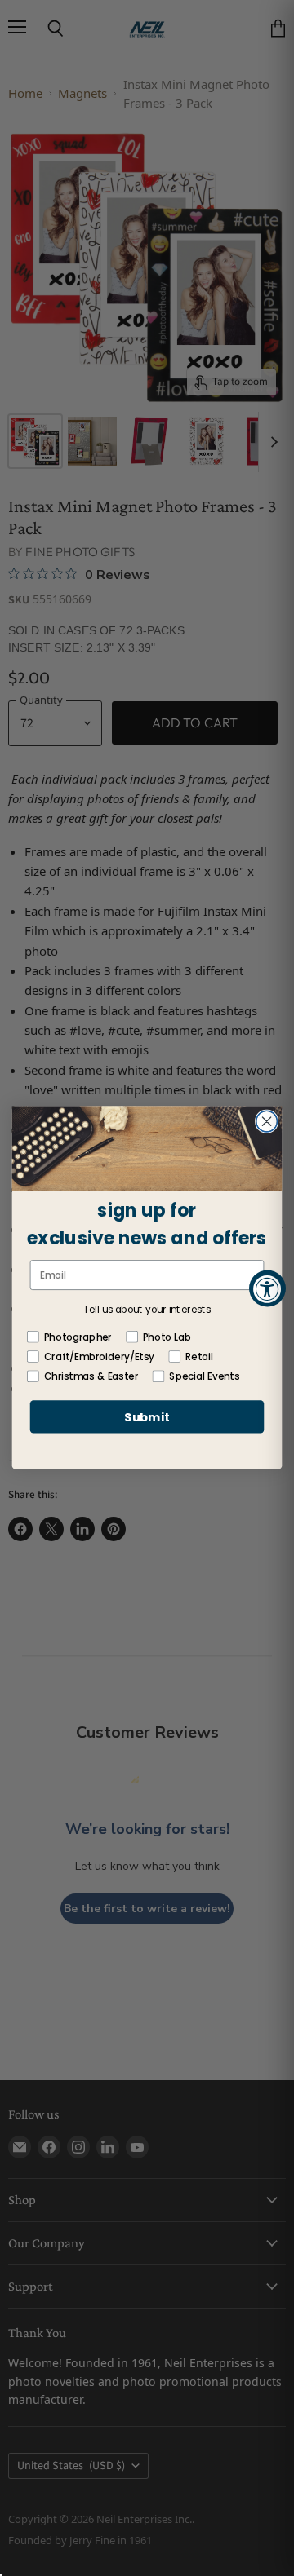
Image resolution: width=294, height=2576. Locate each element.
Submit (147, 1418)
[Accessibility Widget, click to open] (267, 1288)
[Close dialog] (267, 1122)
